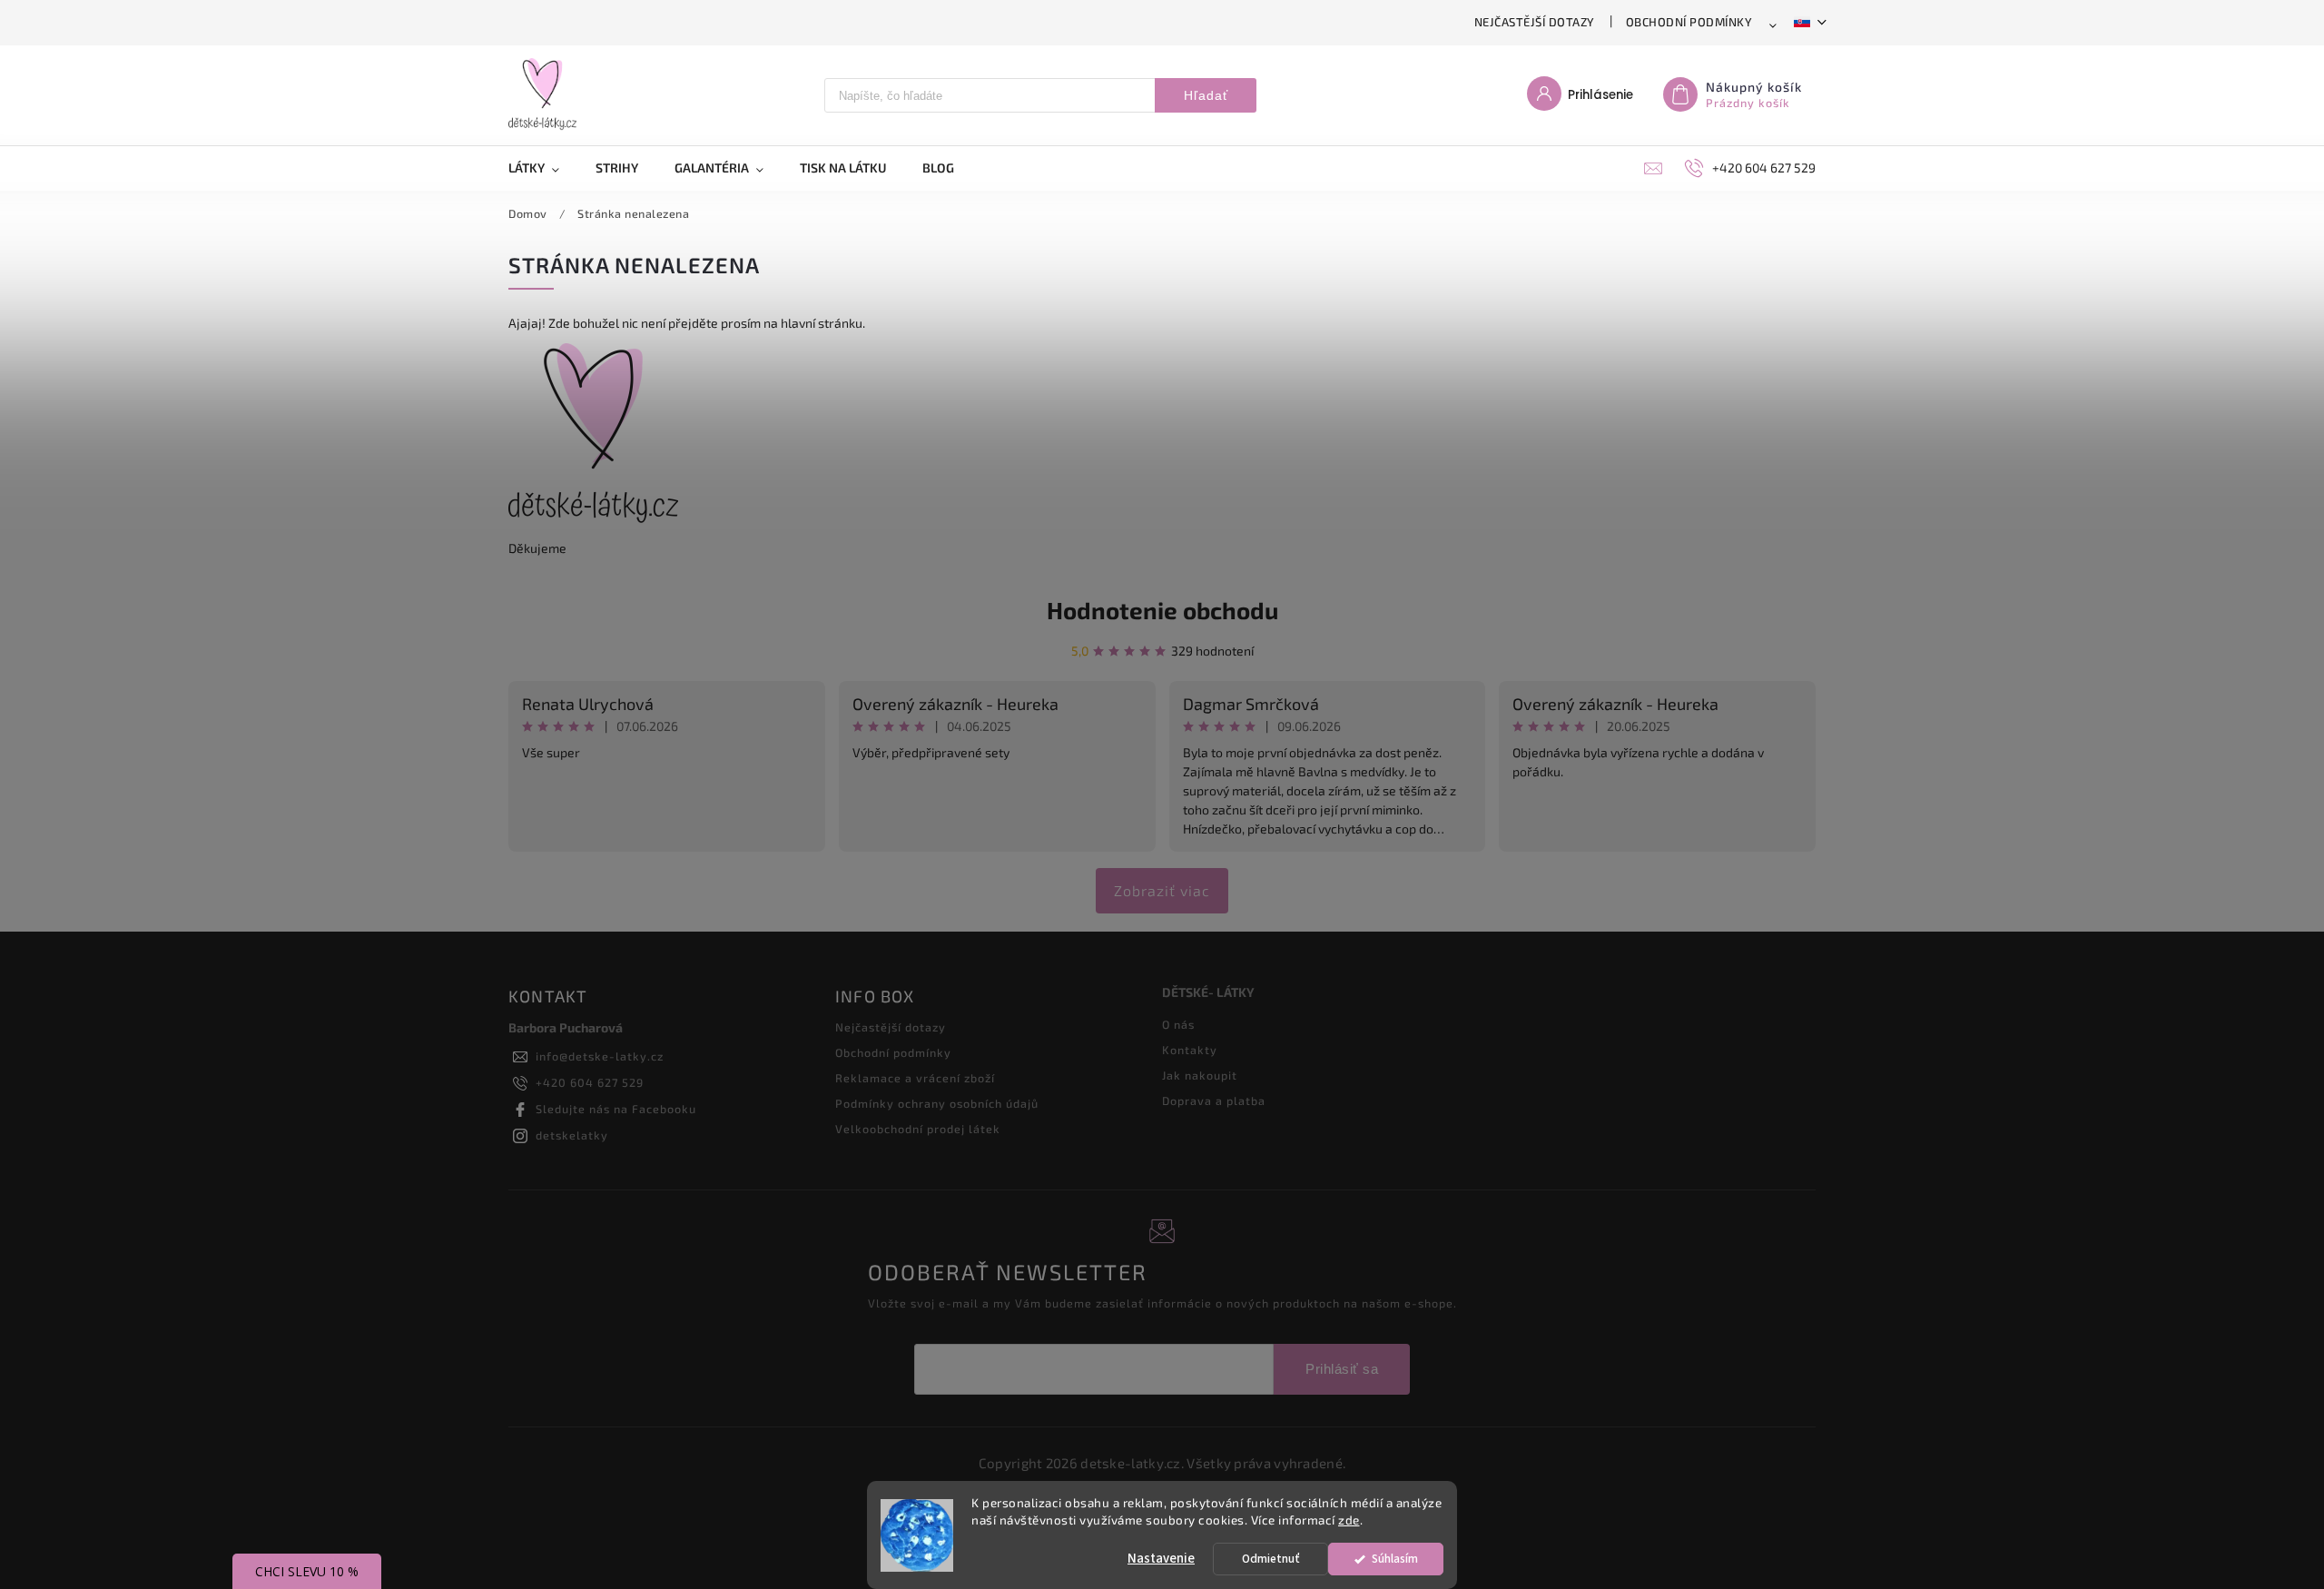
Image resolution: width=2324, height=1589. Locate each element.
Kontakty (1190, 1050)
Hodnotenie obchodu (1162, 610)
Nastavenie (1161, 1559)
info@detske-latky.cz (600, 1056)
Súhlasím (1395, 1559)
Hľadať (1206, 95)
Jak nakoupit (1200, 1075)
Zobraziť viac (1162, 890)
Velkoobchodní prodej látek (918, 1129)
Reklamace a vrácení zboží (915, 1078)
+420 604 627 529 (590, 1082)
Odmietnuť (1271, 1559)
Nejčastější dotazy (1535, 22)
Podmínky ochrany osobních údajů (937, 1103)
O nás (1178, 1024)
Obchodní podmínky (1689, 22)
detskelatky (572, 1135)
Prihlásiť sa (1342, 1369)
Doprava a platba (1214, 1100)
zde (1349, 1520)
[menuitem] (543, 168)
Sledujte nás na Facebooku (616, 1109)
